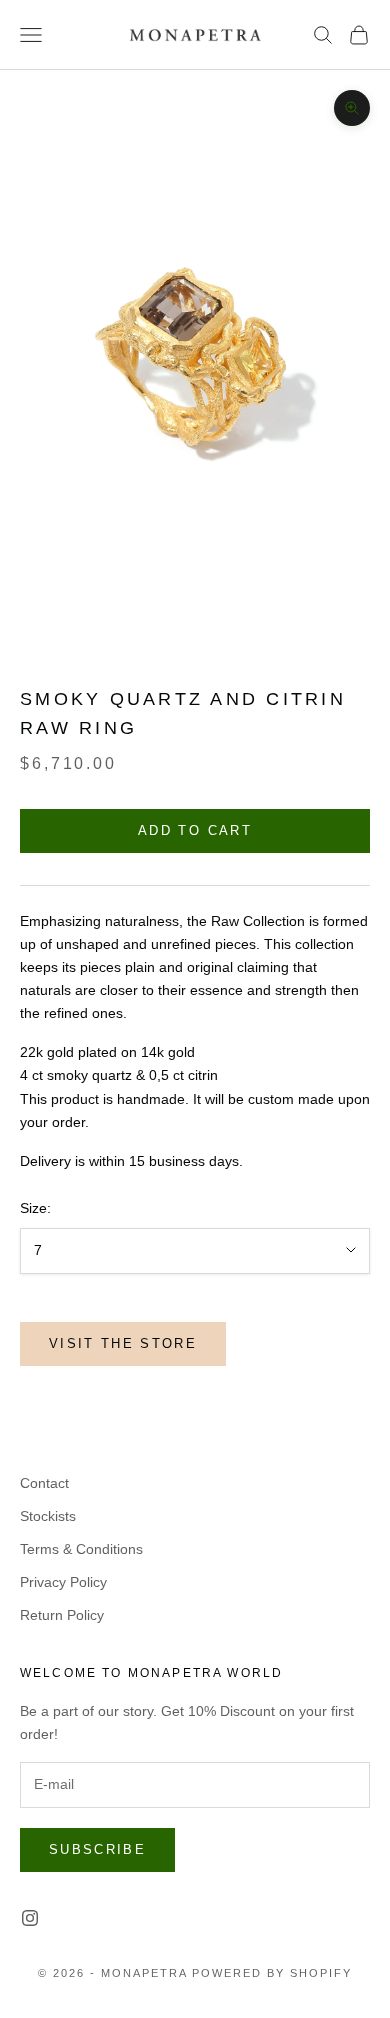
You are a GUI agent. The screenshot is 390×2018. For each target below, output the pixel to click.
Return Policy (62, 1615)
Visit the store (123, 1343)
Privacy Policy (63, 1582)
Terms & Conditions (81, 1549)
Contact (44, 1483)
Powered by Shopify (272, 1973)
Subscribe (97, 1849)
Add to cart (195, 830)
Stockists (48, 1516)
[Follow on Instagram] (30, 1918)
